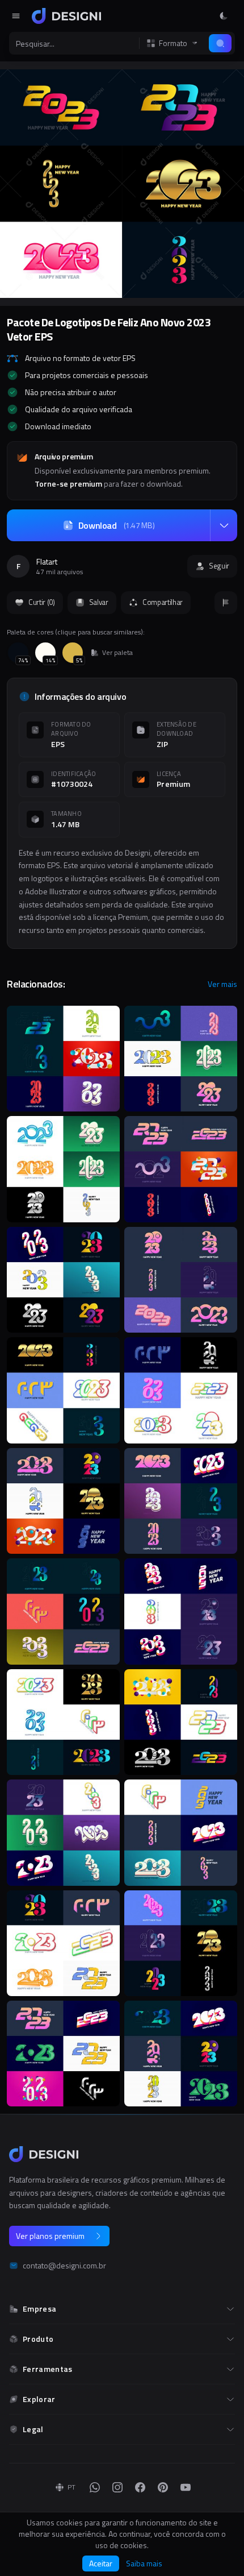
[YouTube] (186, 2487)
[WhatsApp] (95, 2487)
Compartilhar (163, 602)
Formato (173, 43)
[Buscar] (220, 43)
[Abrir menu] (16, 16)
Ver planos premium (50, 2236)
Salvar (99, 602)
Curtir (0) (42, 602)
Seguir (219, 566)
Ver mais (222, 984)
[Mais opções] (224, 525)
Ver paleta (117, 653)
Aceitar (101, 2563)
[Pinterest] (163, 2487)
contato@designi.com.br (64, 2266)
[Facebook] (140, 2487)
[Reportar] (226, 603)
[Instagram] (117, 2487)
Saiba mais (144, 2563)
